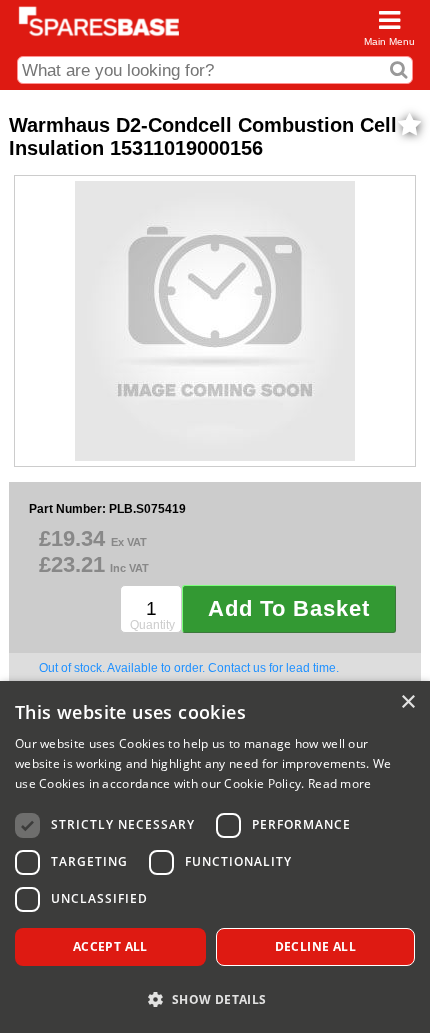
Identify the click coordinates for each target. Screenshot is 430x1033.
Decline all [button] (315, 946)
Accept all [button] (110, 946)
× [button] (407, 702)
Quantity (152, 625)
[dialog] (215, 857)
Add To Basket (289, 608)
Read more (340, 783)
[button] (215, 998)
